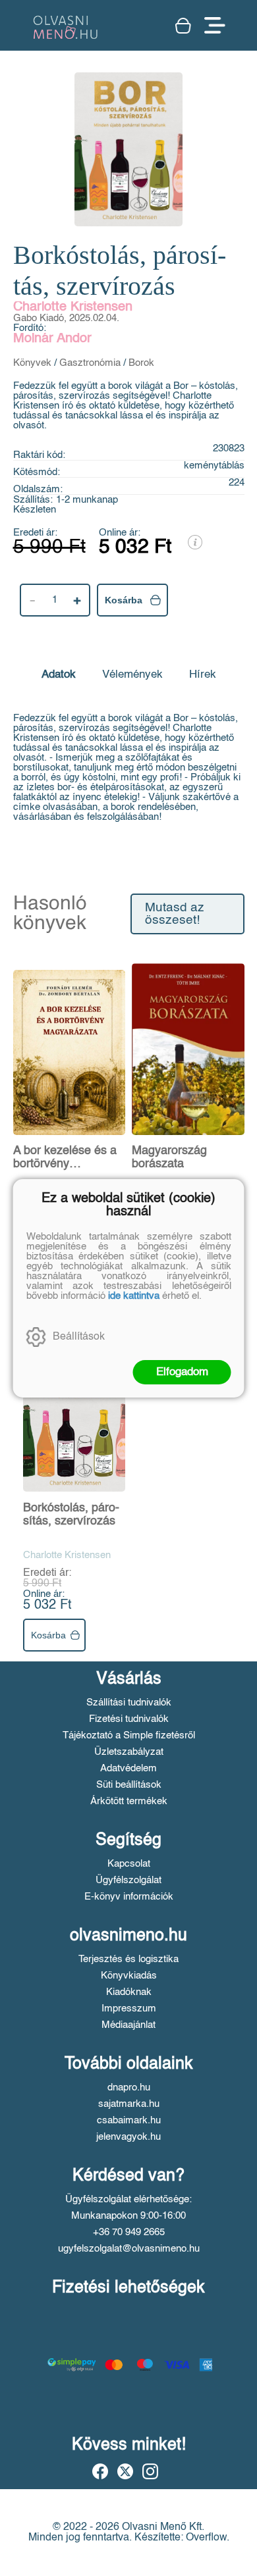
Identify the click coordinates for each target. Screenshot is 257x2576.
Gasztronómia (90, 363)
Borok (141, 363)
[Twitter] (125, 2471)
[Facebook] (100, 2471)
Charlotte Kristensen (73, 307)
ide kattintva (134, 1296)
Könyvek (32, 363)
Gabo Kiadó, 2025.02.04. (66, 318)
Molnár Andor (52, 339)
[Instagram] (150, 2471)
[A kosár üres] (183, 26)
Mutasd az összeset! (175, 914)
